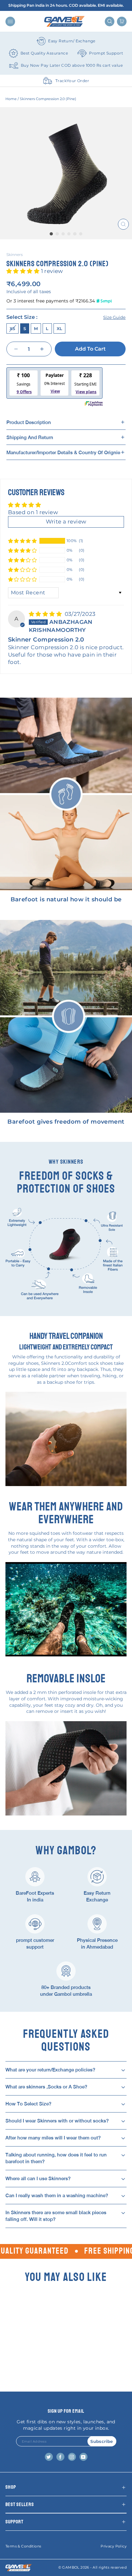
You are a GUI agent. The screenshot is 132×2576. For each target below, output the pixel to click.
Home (11, 99)
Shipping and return (30, 437)
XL (60, 328)
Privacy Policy (114, 2546)
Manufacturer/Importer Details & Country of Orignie (63, 452)
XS (12, 328)
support (14, 2522)
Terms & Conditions (23, 2546)
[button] (24, 271)
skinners (15, 255)
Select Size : (66, 317)
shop (11, 2487)
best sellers (20, 2504)
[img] (46, 614)
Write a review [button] (66, 522)
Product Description (29, 422)
